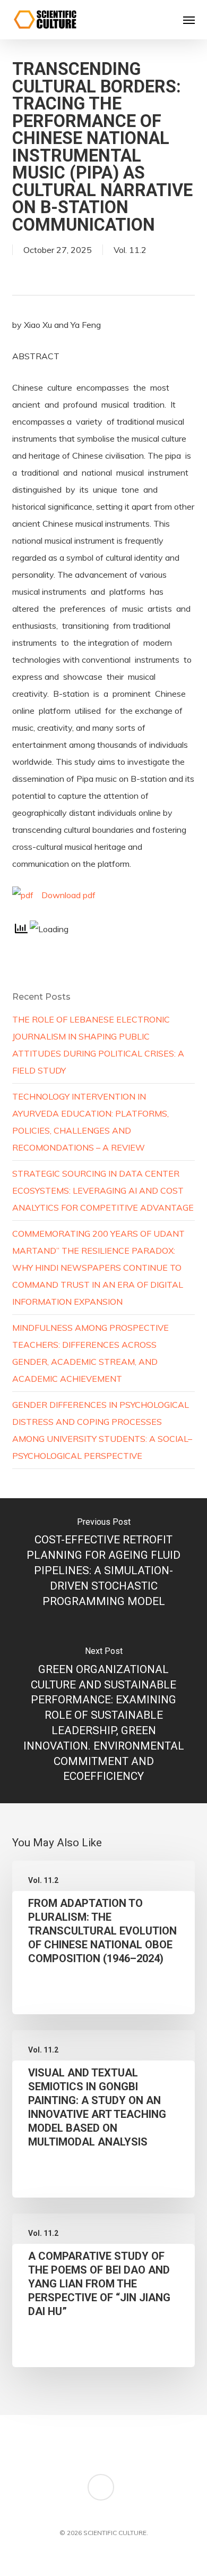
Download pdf (68, 895)
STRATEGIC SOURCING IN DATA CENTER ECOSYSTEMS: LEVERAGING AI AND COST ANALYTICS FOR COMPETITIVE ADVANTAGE (103, 1190)
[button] (189, 20)
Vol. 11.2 (130, 250)
